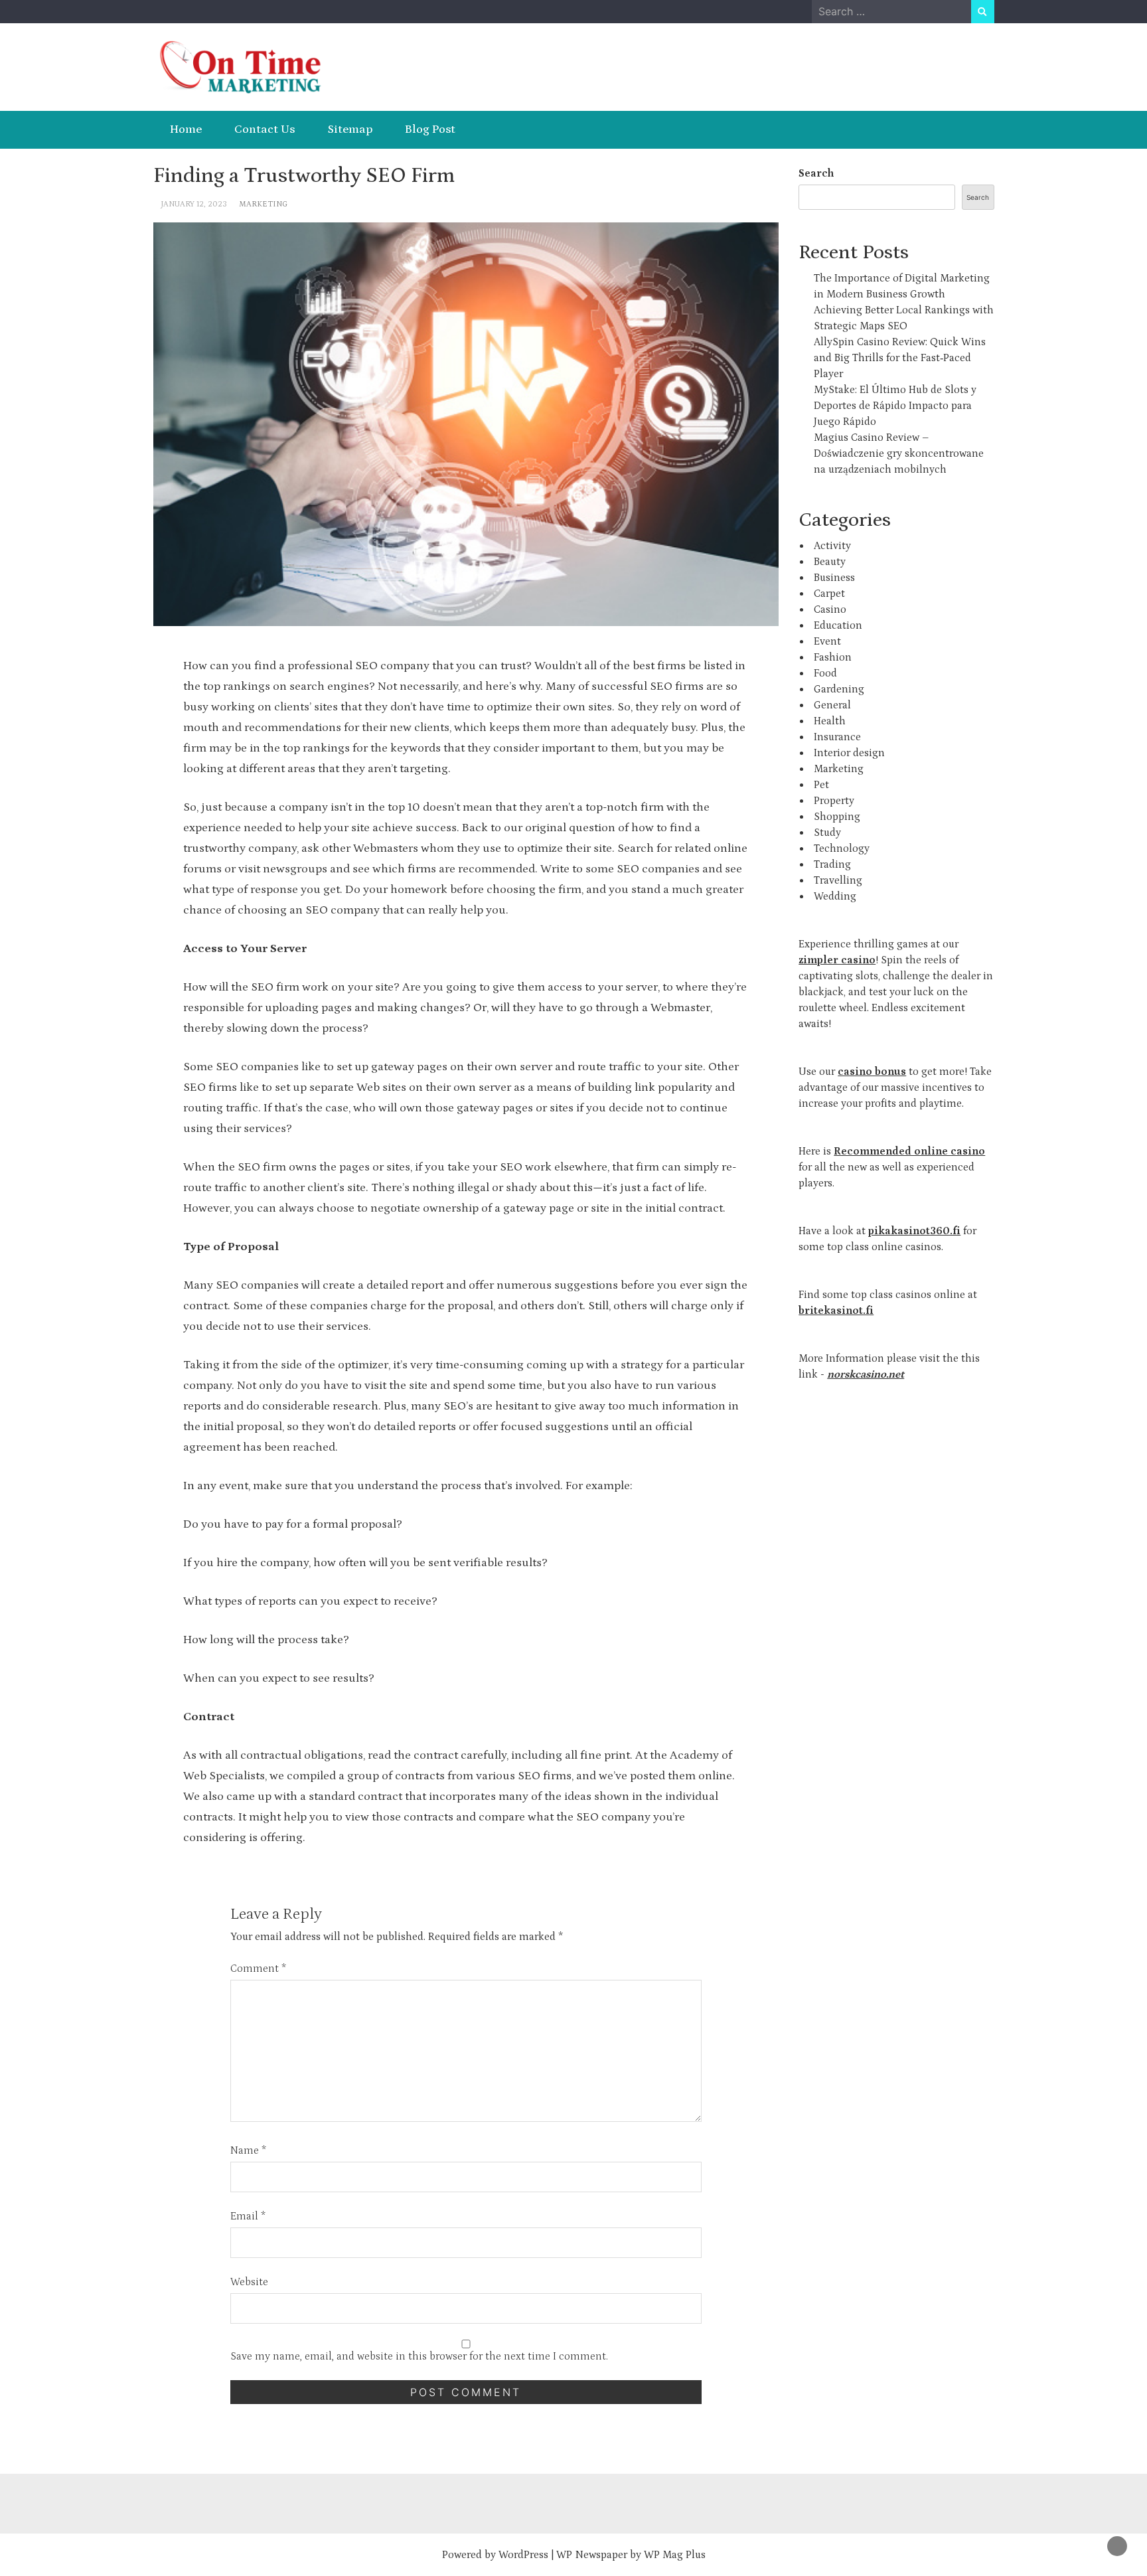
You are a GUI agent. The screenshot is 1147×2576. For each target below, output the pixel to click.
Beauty (830, 562)
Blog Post (430, 129)
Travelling (838, 880)
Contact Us (265, 129)
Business (834, 578)
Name (248, 2150)
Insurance (837, 737)
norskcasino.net (866, 1374)
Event (827, 641)
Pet (821, 785)
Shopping (837, 817)
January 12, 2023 (194, 204)
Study (827, 833)
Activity (832, 546)
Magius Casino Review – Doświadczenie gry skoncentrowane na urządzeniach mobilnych (899, 453)
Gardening (839, 689)
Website (249, 2282)
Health (830, 721)
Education (838, 625)
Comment (258, 1969)
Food (825, 673)
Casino (830, 609)
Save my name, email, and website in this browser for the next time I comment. (419, 2356)
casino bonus (872, 1072)
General (832, 705)
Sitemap (350, 129)
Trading (832, 864)
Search (816, 173)
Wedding (835, 896)
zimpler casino (837, 960)
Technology (842, 848)
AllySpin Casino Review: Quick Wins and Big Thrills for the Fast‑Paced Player (900, 358)
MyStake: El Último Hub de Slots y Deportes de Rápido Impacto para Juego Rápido (895, 406)
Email (248, 2216)
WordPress (523, 2555)
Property (834, 801)
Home (186, 129)
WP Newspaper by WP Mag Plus (631, 2555)
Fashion (833, 657)
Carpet (829, 594)
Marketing (263, 204)
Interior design (849, 753)
